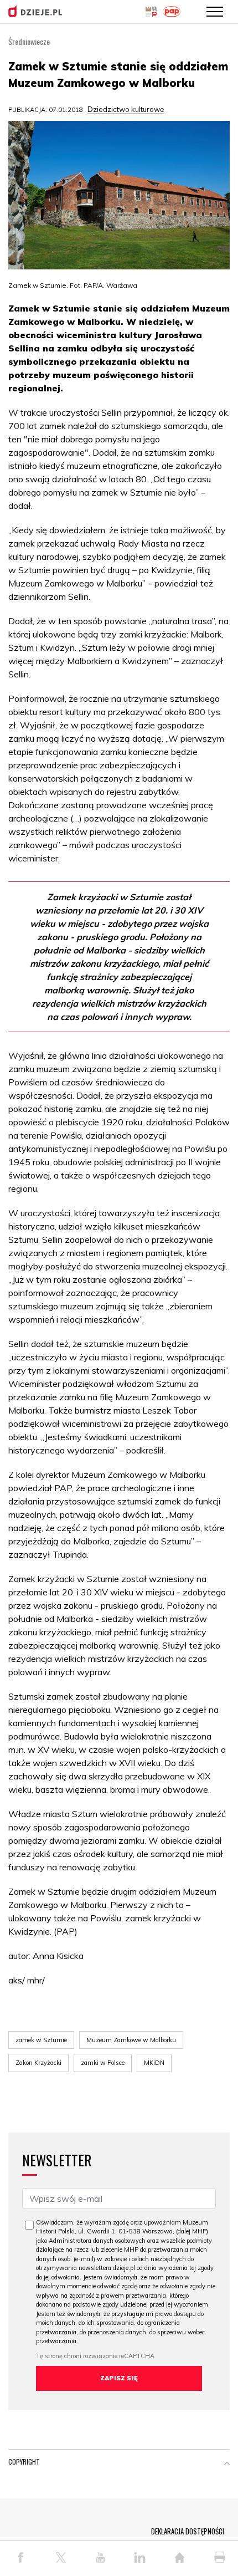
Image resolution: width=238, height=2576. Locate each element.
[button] (227, 2464)
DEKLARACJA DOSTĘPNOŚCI (188, 2531)
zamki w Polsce (103, 2063)
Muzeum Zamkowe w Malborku (131, 2040)
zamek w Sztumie (41, 2040)
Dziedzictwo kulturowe (126, 109)
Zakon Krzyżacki (38, 2063)
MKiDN (154, 2063)
